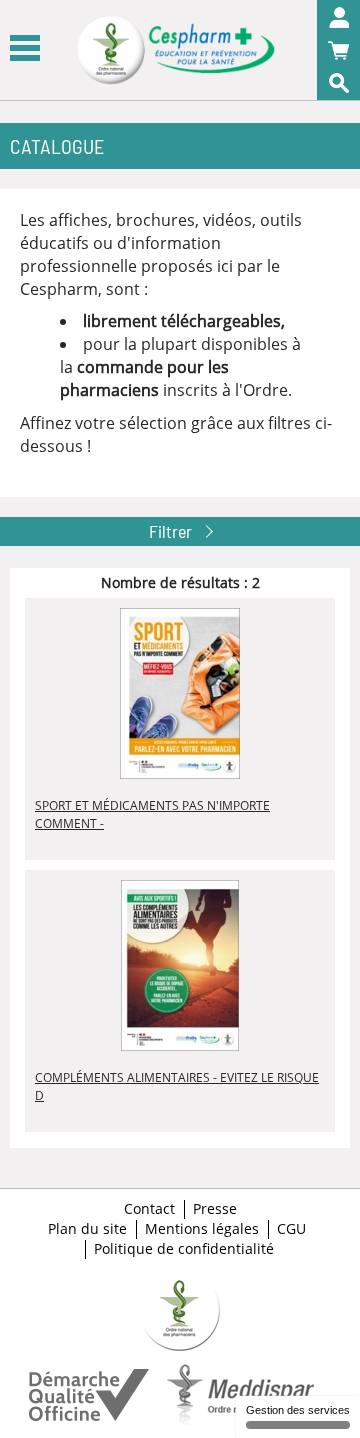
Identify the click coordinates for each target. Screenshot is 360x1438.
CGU (291, 1229)
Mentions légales (202, 1229)
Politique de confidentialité (184, 1249)
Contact (149, 1209)
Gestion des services (298, 1410)
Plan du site (87, 1229)
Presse (215, 1209)
